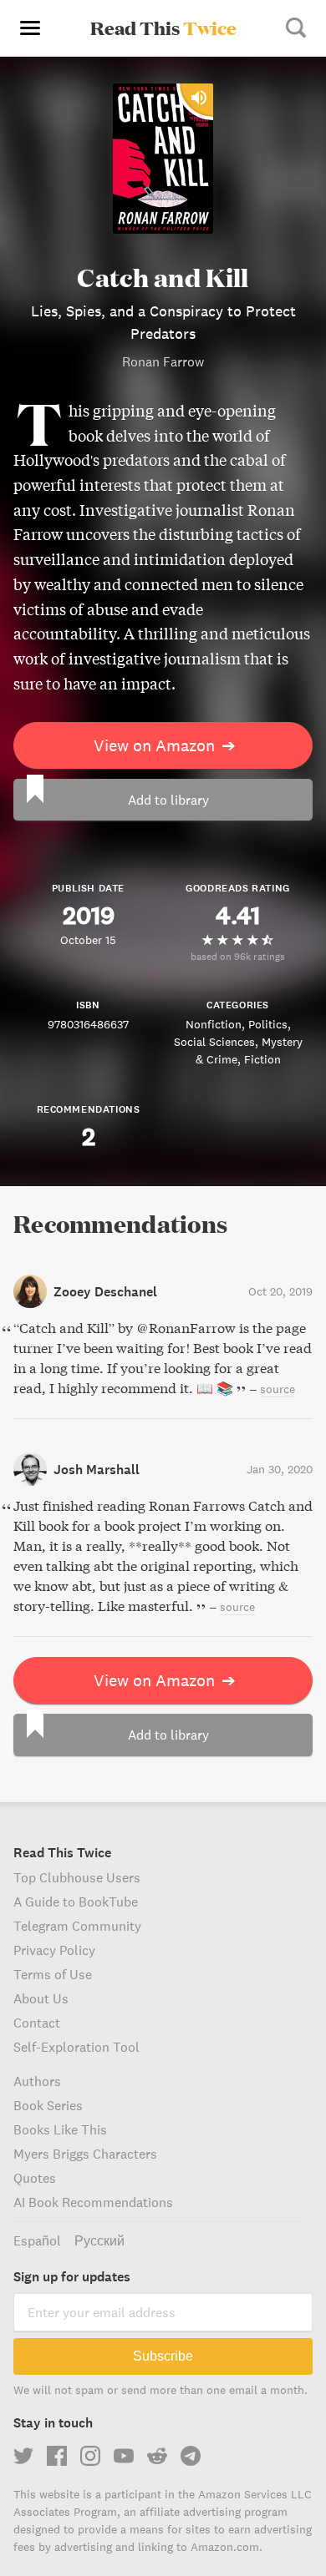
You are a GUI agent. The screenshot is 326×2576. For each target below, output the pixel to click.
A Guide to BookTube (76, 1902)
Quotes (35, 2178)
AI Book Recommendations (93, 2202)
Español (37, 2240)
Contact (37, 2023)
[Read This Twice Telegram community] (191, 2456)
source (278, 1389)
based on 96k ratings (238, 956)
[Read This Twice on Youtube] (124, 2456)
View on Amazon (165, 745)
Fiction (262, 1059)
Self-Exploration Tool (76, 2047)
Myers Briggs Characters (85, 2154)
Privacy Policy (54, 1950)
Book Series (48, 2105)
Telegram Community (77, 1926)
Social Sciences (214, 1042)
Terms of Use (53, 1974)
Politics (268, 1024)
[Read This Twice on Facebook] (57, 2456)
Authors (37, 2081)
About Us (41, 1998)
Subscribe (163, 2356)
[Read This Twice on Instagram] (90, 2456)
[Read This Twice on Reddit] (157, 2456)
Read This (163, 28)
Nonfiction (214, 1024)
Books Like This (60, 2129)
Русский (99, 2240)
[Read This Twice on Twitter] (23, 2456)
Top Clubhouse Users (77, 1877)
